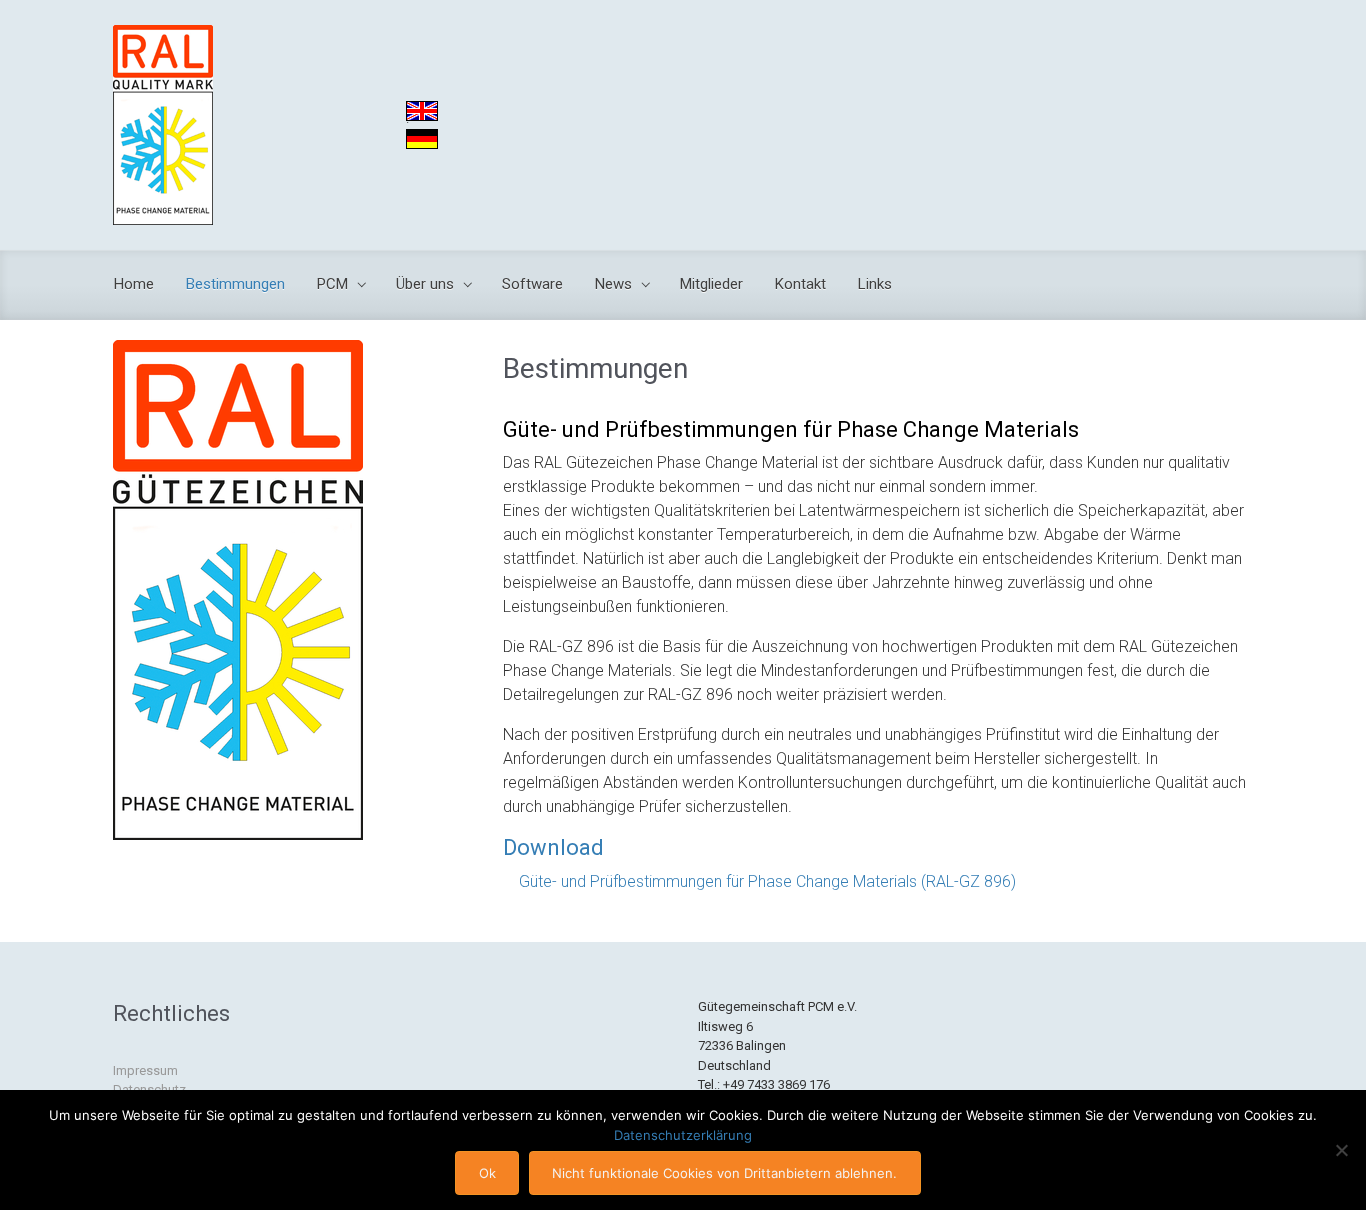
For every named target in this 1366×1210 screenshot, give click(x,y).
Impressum (145, 1070)
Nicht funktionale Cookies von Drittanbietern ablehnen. (724, 1173)
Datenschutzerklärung (683, 1135)
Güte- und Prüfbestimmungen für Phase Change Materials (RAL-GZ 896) (767, 881)
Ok (487, 1173)
